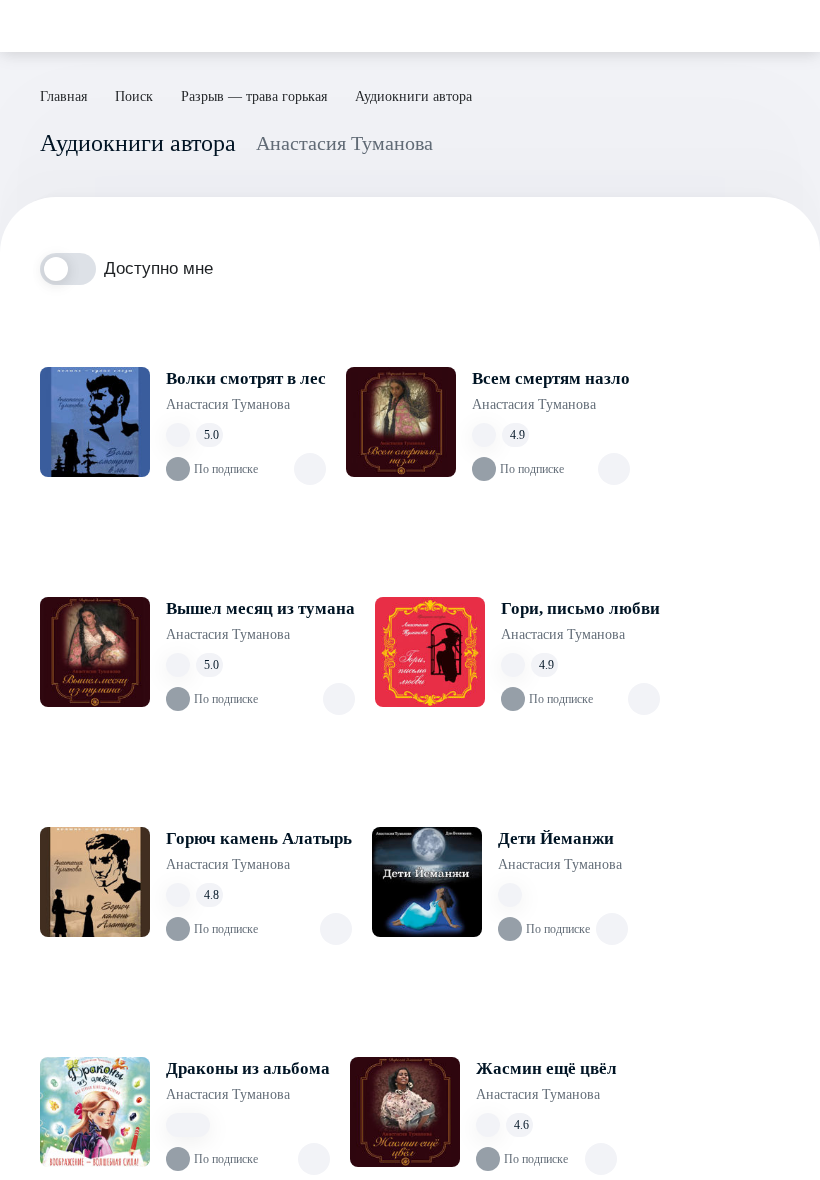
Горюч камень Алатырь (259, 838)
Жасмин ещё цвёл (546, 1068)
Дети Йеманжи (556, 838)
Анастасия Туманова (228, 404)
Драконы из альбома (248, 1068)
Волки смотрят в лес (246, 378)
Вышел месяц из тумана (260, 608)
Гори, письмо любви (580, 608)
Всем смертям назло (551, 378)
